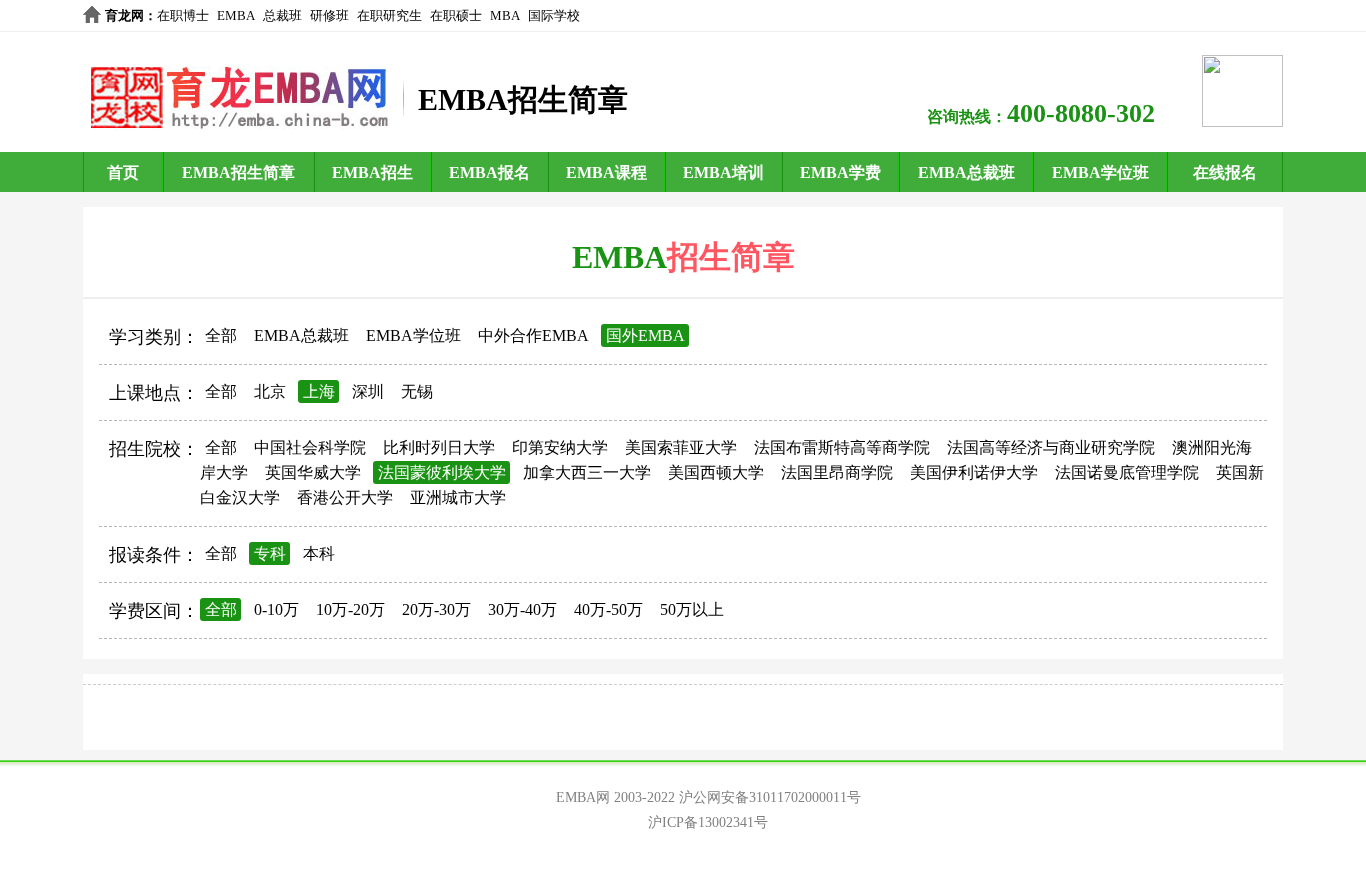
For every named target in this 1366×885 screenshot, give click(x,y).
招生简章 (731, 257)
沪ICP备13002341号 (708, 822)
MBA (505, 15)
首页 (123, 172)
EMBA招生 (372, 172)
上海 (319, 391)
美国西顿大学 (716, 472)
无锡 (417, 391)
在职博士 (183, 15)
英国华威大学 (313, 472)
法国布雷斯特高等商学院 (842, 447)
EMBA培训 (723, 172)
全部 (221, 335)
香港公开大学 (345, 497)
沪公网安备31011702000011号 (770, 797)
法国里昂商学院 (837, 472)
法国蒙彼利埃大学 (442, 472)
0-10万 (276, 609)
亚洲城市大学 (458, 497)
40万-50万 (608, 609)
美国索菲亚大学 (681, 447)
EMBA (236, 15)
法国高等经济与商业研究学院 (1051, 447)
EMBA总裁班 (966, 172)
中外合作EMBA (533, 335)
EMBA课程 (606, 172)
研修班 (329, 15)
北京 (270, 391)
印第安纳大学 (560, 447)
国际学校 (554, 15)
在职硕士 (456, 15)
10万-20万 (350, 609)
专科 (270, 553)
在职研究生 (389, 15)
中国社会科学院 (310, 447)
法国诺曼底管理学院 (1127, 472)
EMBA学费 (840, 172)
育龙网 (124, 15)
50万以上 (692, 609)
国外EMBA (645, 335)
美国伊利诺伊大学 (974, 472)
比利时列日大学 (439, 447)
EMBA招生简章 (238, 172)
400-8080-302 (1081, 113)
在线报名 (1225, 172)
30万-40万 (522, 609)
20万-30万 (436, 609)
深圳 (368, 391)
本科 (319, 553)
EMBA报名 (489, 172)
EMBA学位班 (1100, 172)
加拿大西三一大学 (587, 472)
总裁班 (282, 15)
